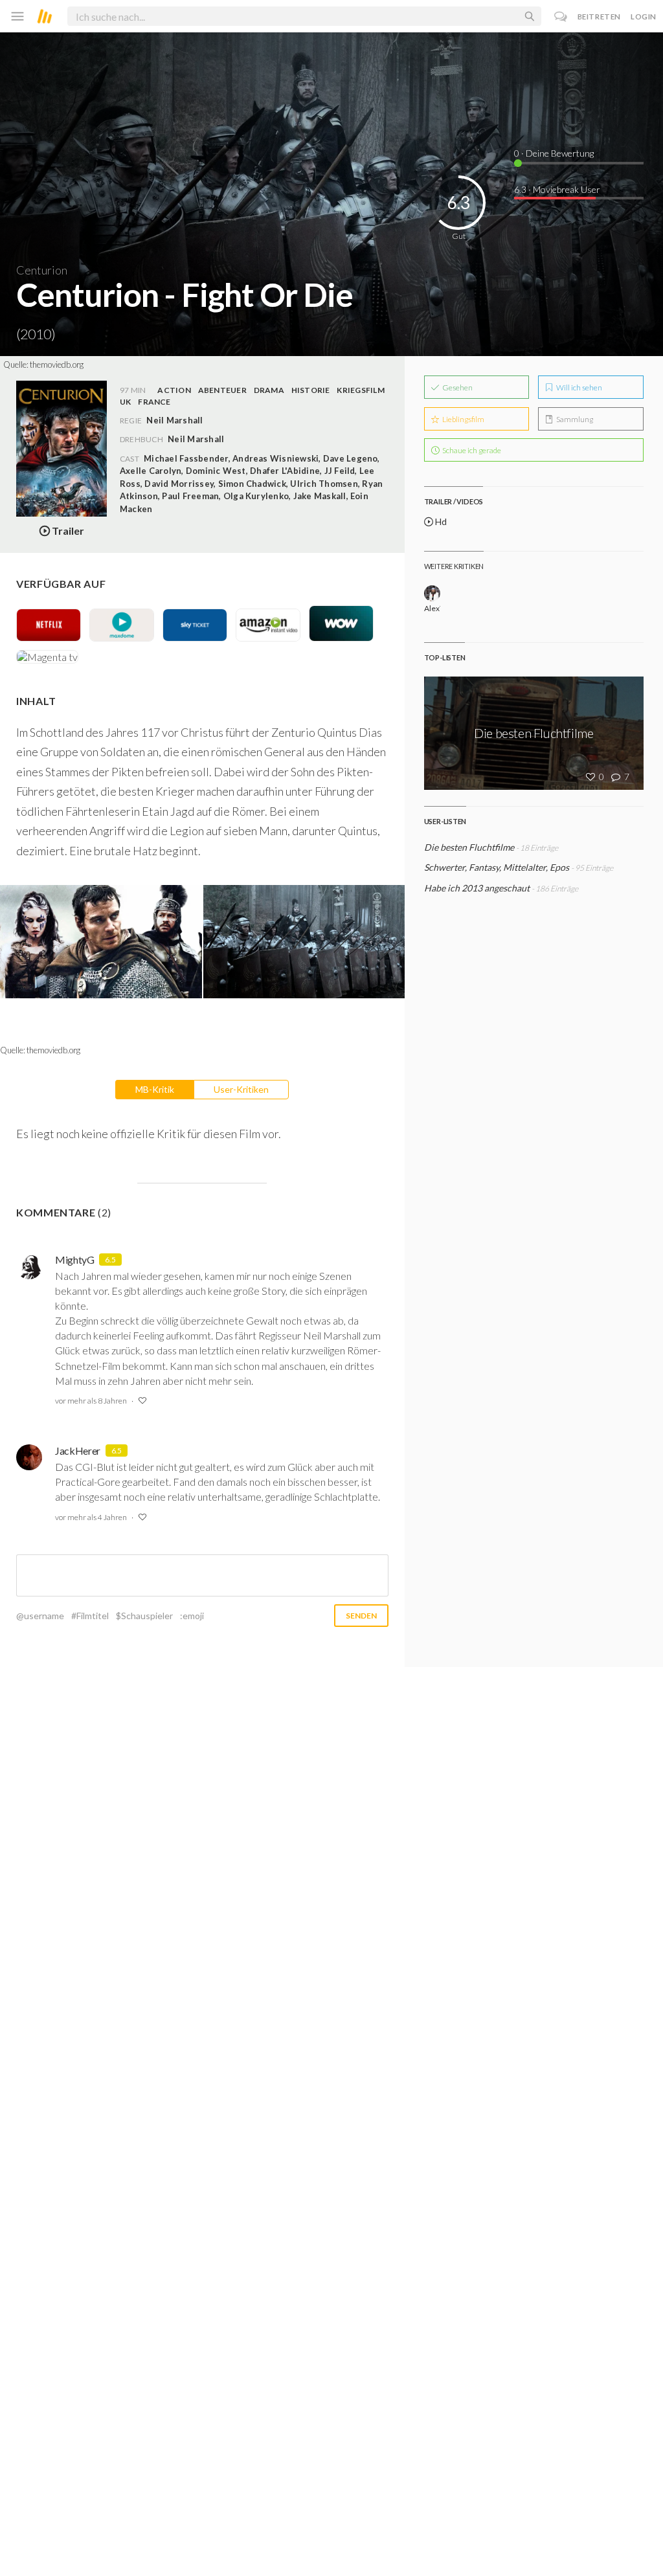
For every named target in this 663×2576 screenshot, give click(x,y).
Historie (311, 390)
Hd (440, 521)
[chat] (561, 17)
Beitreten (599, 17)
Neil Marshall (196, 439)
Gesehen (457, 387)
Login (644, 17)
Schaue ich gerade (471, 450)
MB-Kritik (155, 1089)
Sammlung (574, 419)
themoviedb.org (57, 364)
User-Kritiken (241, 1089)
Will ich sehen (579, 387)
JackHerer (78, 1450)
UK (125, 402)
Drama (269, 390)
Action (174, 390)
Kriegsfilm (360, 390)
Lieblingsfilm (463, 419)
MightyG (75, 1260)
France (154, 402)
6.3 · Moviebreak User (557, 189)
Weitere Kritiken (454, 566)
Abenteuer (222, 390)
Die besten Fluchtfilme (469, 847)
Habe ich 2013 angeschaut (477, 888)
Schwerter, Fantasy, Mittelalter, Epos (498, 867)
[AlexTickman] (432, 593)
